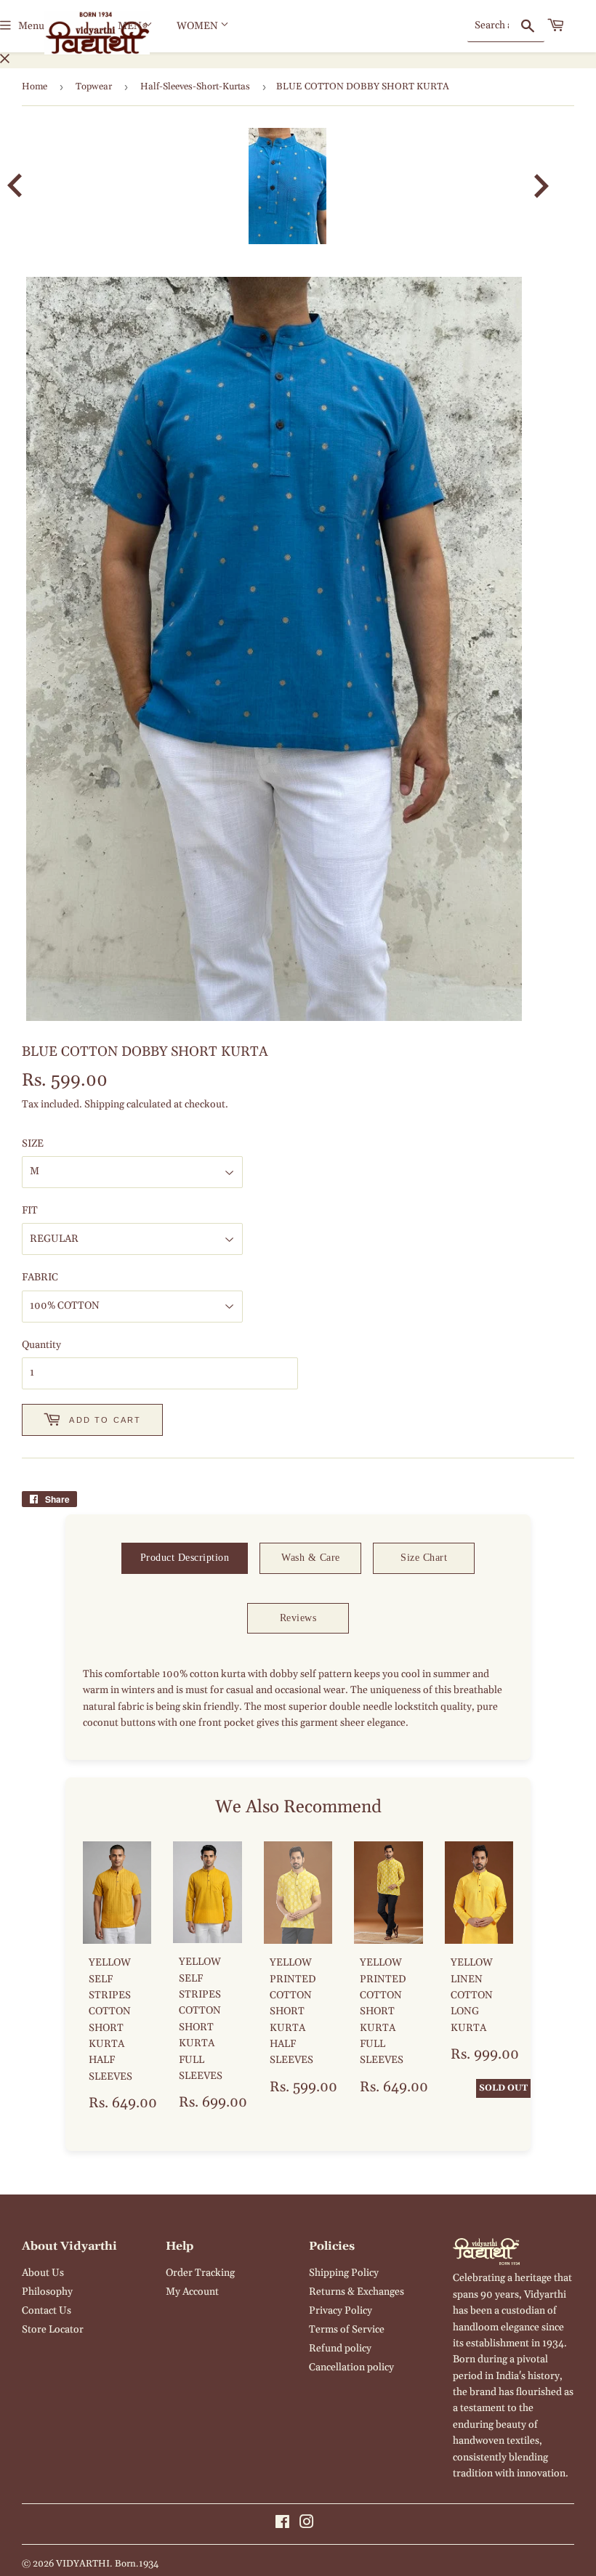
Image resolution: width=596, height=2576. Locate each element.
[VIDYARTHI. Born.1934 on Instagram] (307, 2524)
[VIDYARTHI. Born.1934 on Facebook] (282, 2524)
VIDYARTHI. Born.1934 (107, 2564)
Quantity (41, 1345)
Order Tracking (200, 2273)
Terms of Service (347, 2330)
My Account (192, 2292)
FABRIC (40, 1277)
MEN (131, 26)
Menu (31, 26)
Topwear (94, 86)
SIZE (33, 1144)
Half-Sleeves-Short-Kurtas (195, 86)
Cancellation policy (351, 2367)
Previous (24, 186)
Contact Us (47, 2311)
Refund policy (340, 2349)
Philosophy (47, 2292)
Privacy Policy (341, 2311)
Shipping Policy (344, 2273)
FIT (30, 1211)
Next (551, 186)
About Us (43, 2273)
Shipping (104, 1105)
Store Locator (53, 2330)
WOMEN (198, 26)
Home (35, 86)
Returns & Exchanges (357, 2292)
